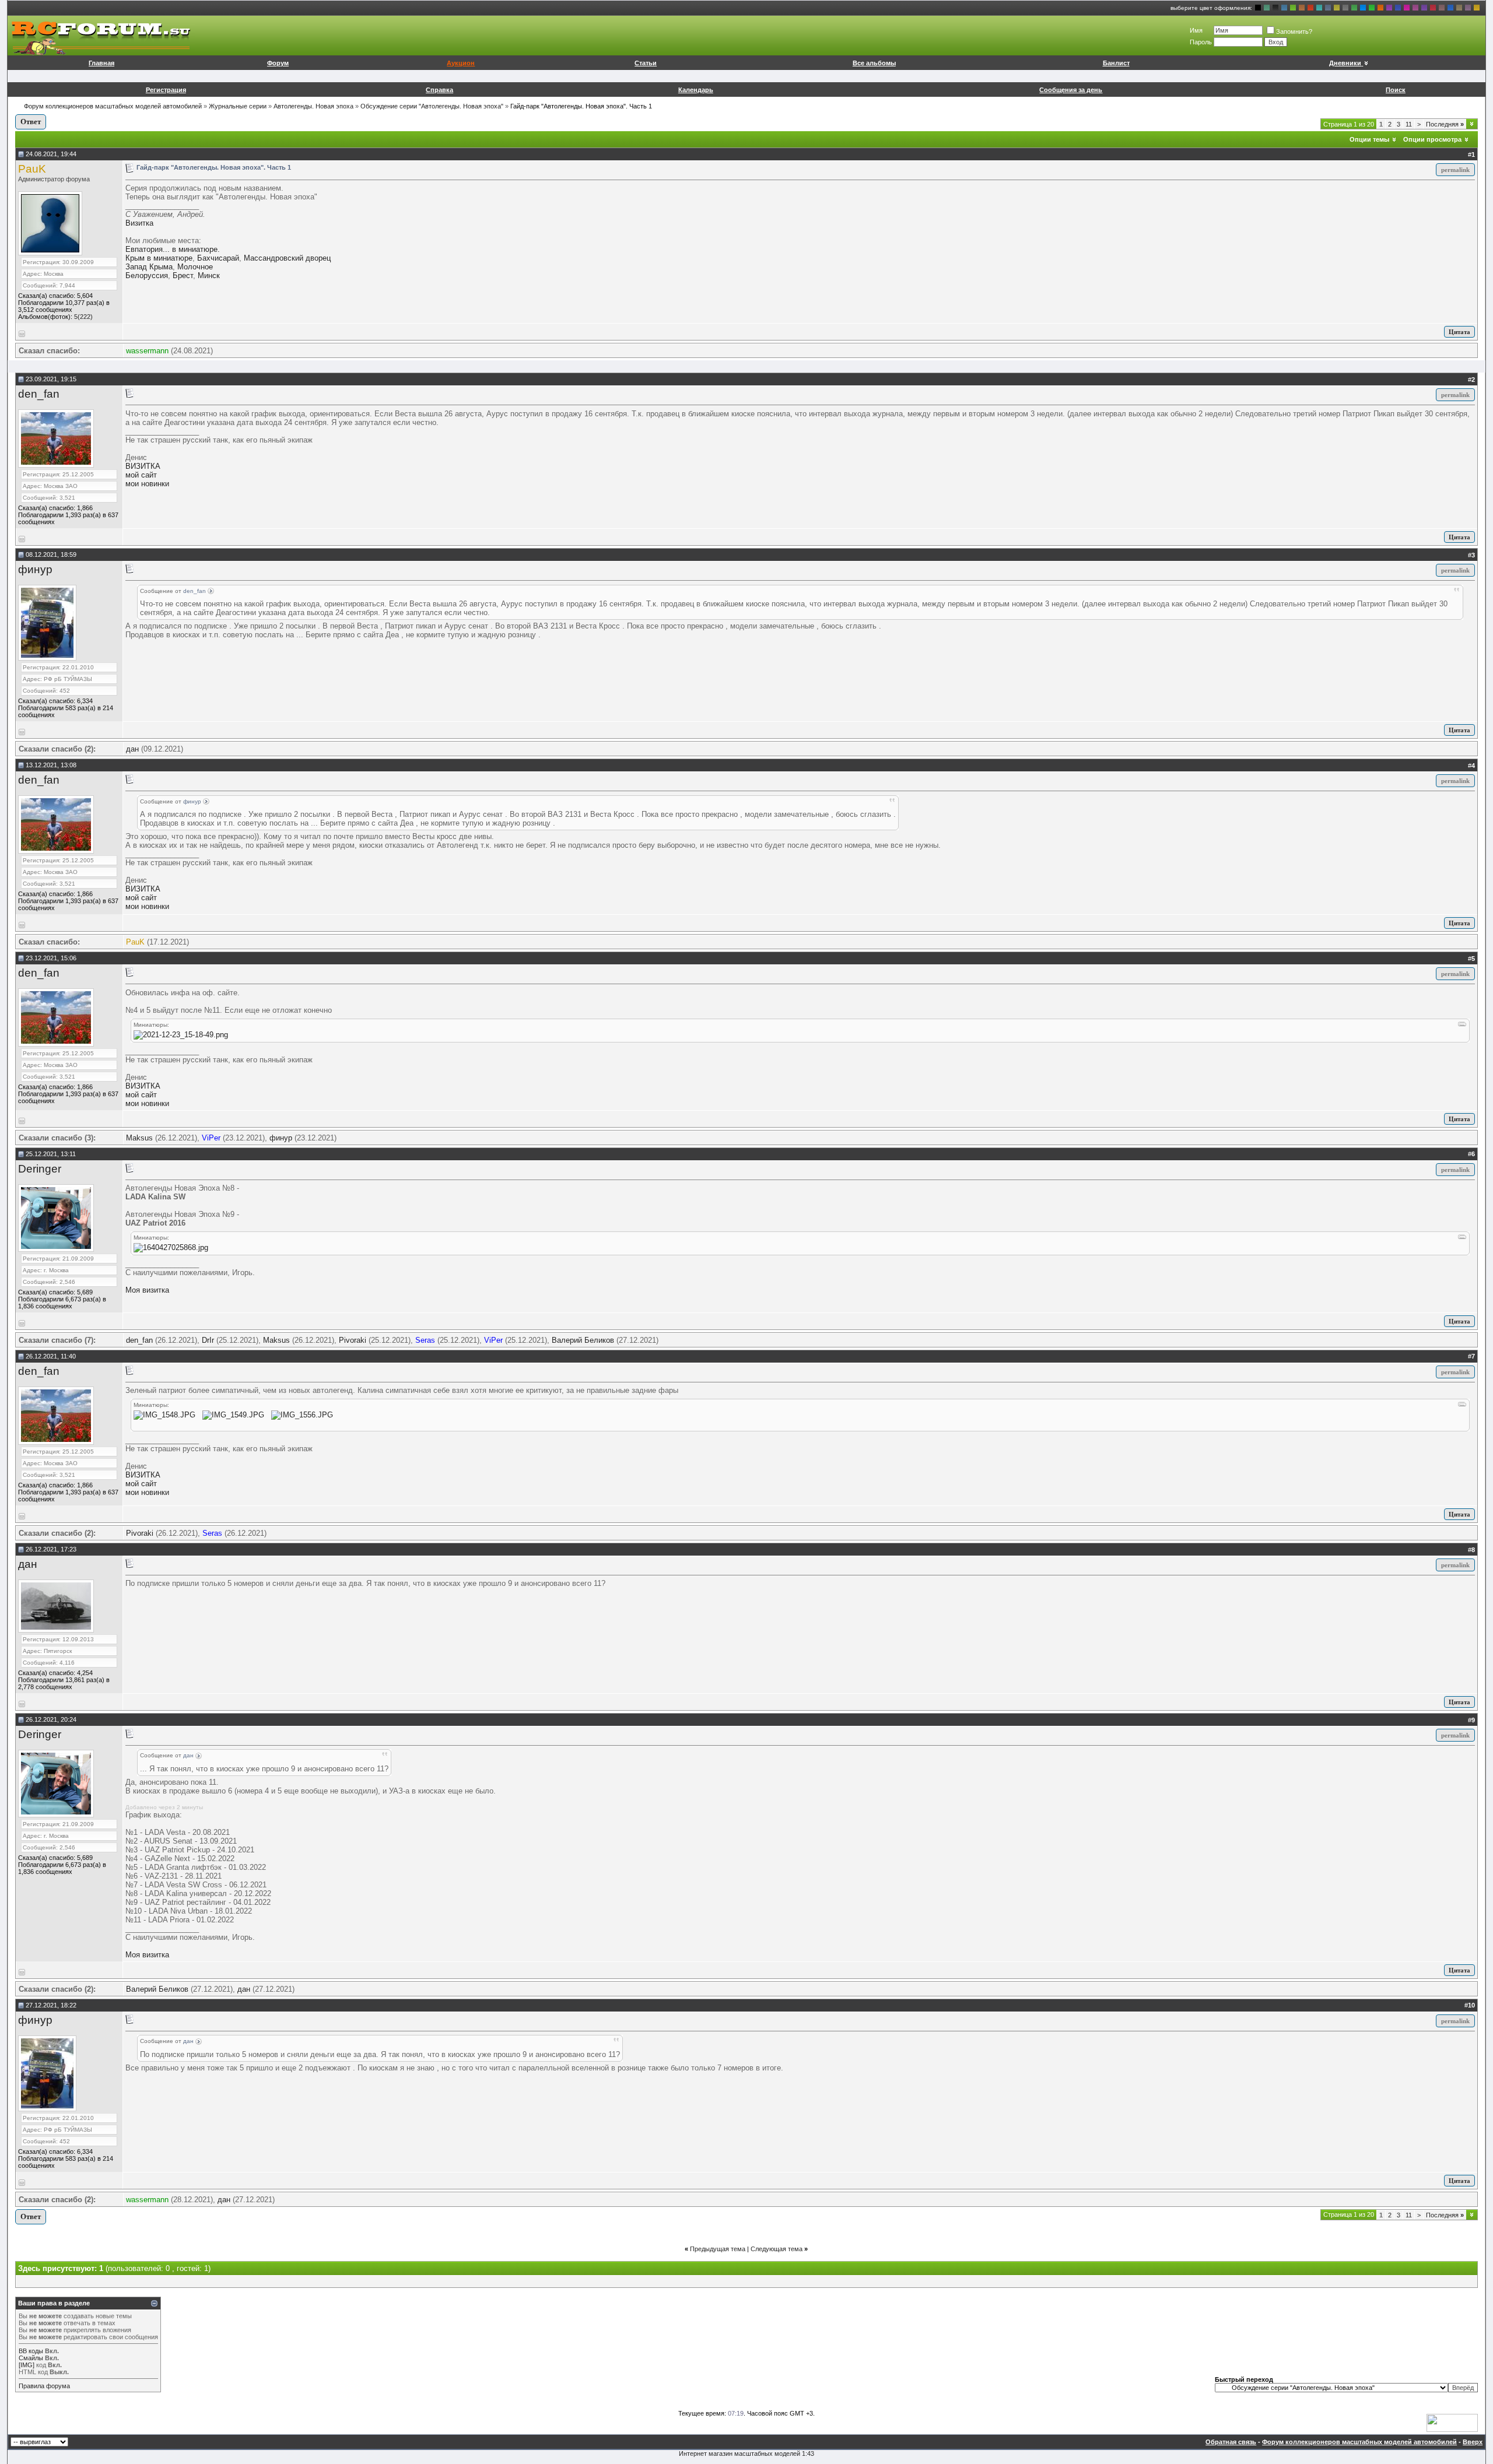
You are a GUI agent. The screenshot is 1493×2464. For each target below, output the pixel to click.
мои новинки (147, 484)
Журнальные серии (238, 106)
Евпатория (144, 249)
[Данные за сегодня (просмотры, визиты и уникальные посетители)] (1452, 2423)
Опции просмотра (1432, 139)
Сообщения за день (1071, 90)
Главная (101, 63)
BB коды (31, 2351)
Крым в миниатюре (159, 258)
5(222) (83, 317)
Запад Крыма (149, 267)
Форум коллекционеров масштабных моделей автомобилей (113, 106)
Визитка (139, 223)
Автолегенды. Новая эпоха (313, 106)
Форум (278, 63)
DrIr (208, 1340)
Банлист (1116, 63)
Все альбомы (874, 63)
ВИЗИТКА (143, 466)
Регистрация (166, 90)
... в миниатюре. (191, 249)
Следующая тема (777, 2249)
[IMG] (27, 2365)
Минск (209, 275)
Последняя (1445, 124)
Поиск (1396, 90)
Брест (183, 275)
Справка (439, 90)
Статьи (646, 63)
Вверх (1473, 2442)
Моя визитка (147, 1290)
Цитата (1459, 332)
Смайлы (31, 2358)
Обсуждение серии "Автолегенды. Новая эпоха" (432, 106)
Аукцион (461, 63)
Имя (1196, 30)
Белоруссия (147, 275)
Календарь (696, 90)
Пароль (1201, 42)
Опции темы (1369, 139)
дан (132, 749)
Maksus (139, 1138)
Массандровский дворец (287, 258)
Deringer (40, 1169)
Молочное (195, 267)
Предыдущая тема (718, 2249)
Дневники (1345, 63)
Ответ (31, 122)
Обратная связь (1231, 2442)
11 (1409, 124)
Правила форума (44, 2386)
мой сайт (141, 475)
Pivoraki (353, 1340)
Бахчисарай (218, 258)
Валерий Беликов (583, 1340)
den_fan (39, 394)
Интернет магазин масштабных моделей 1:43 (746, 2454)
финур (35, 569)
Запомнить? (1294, 31)
